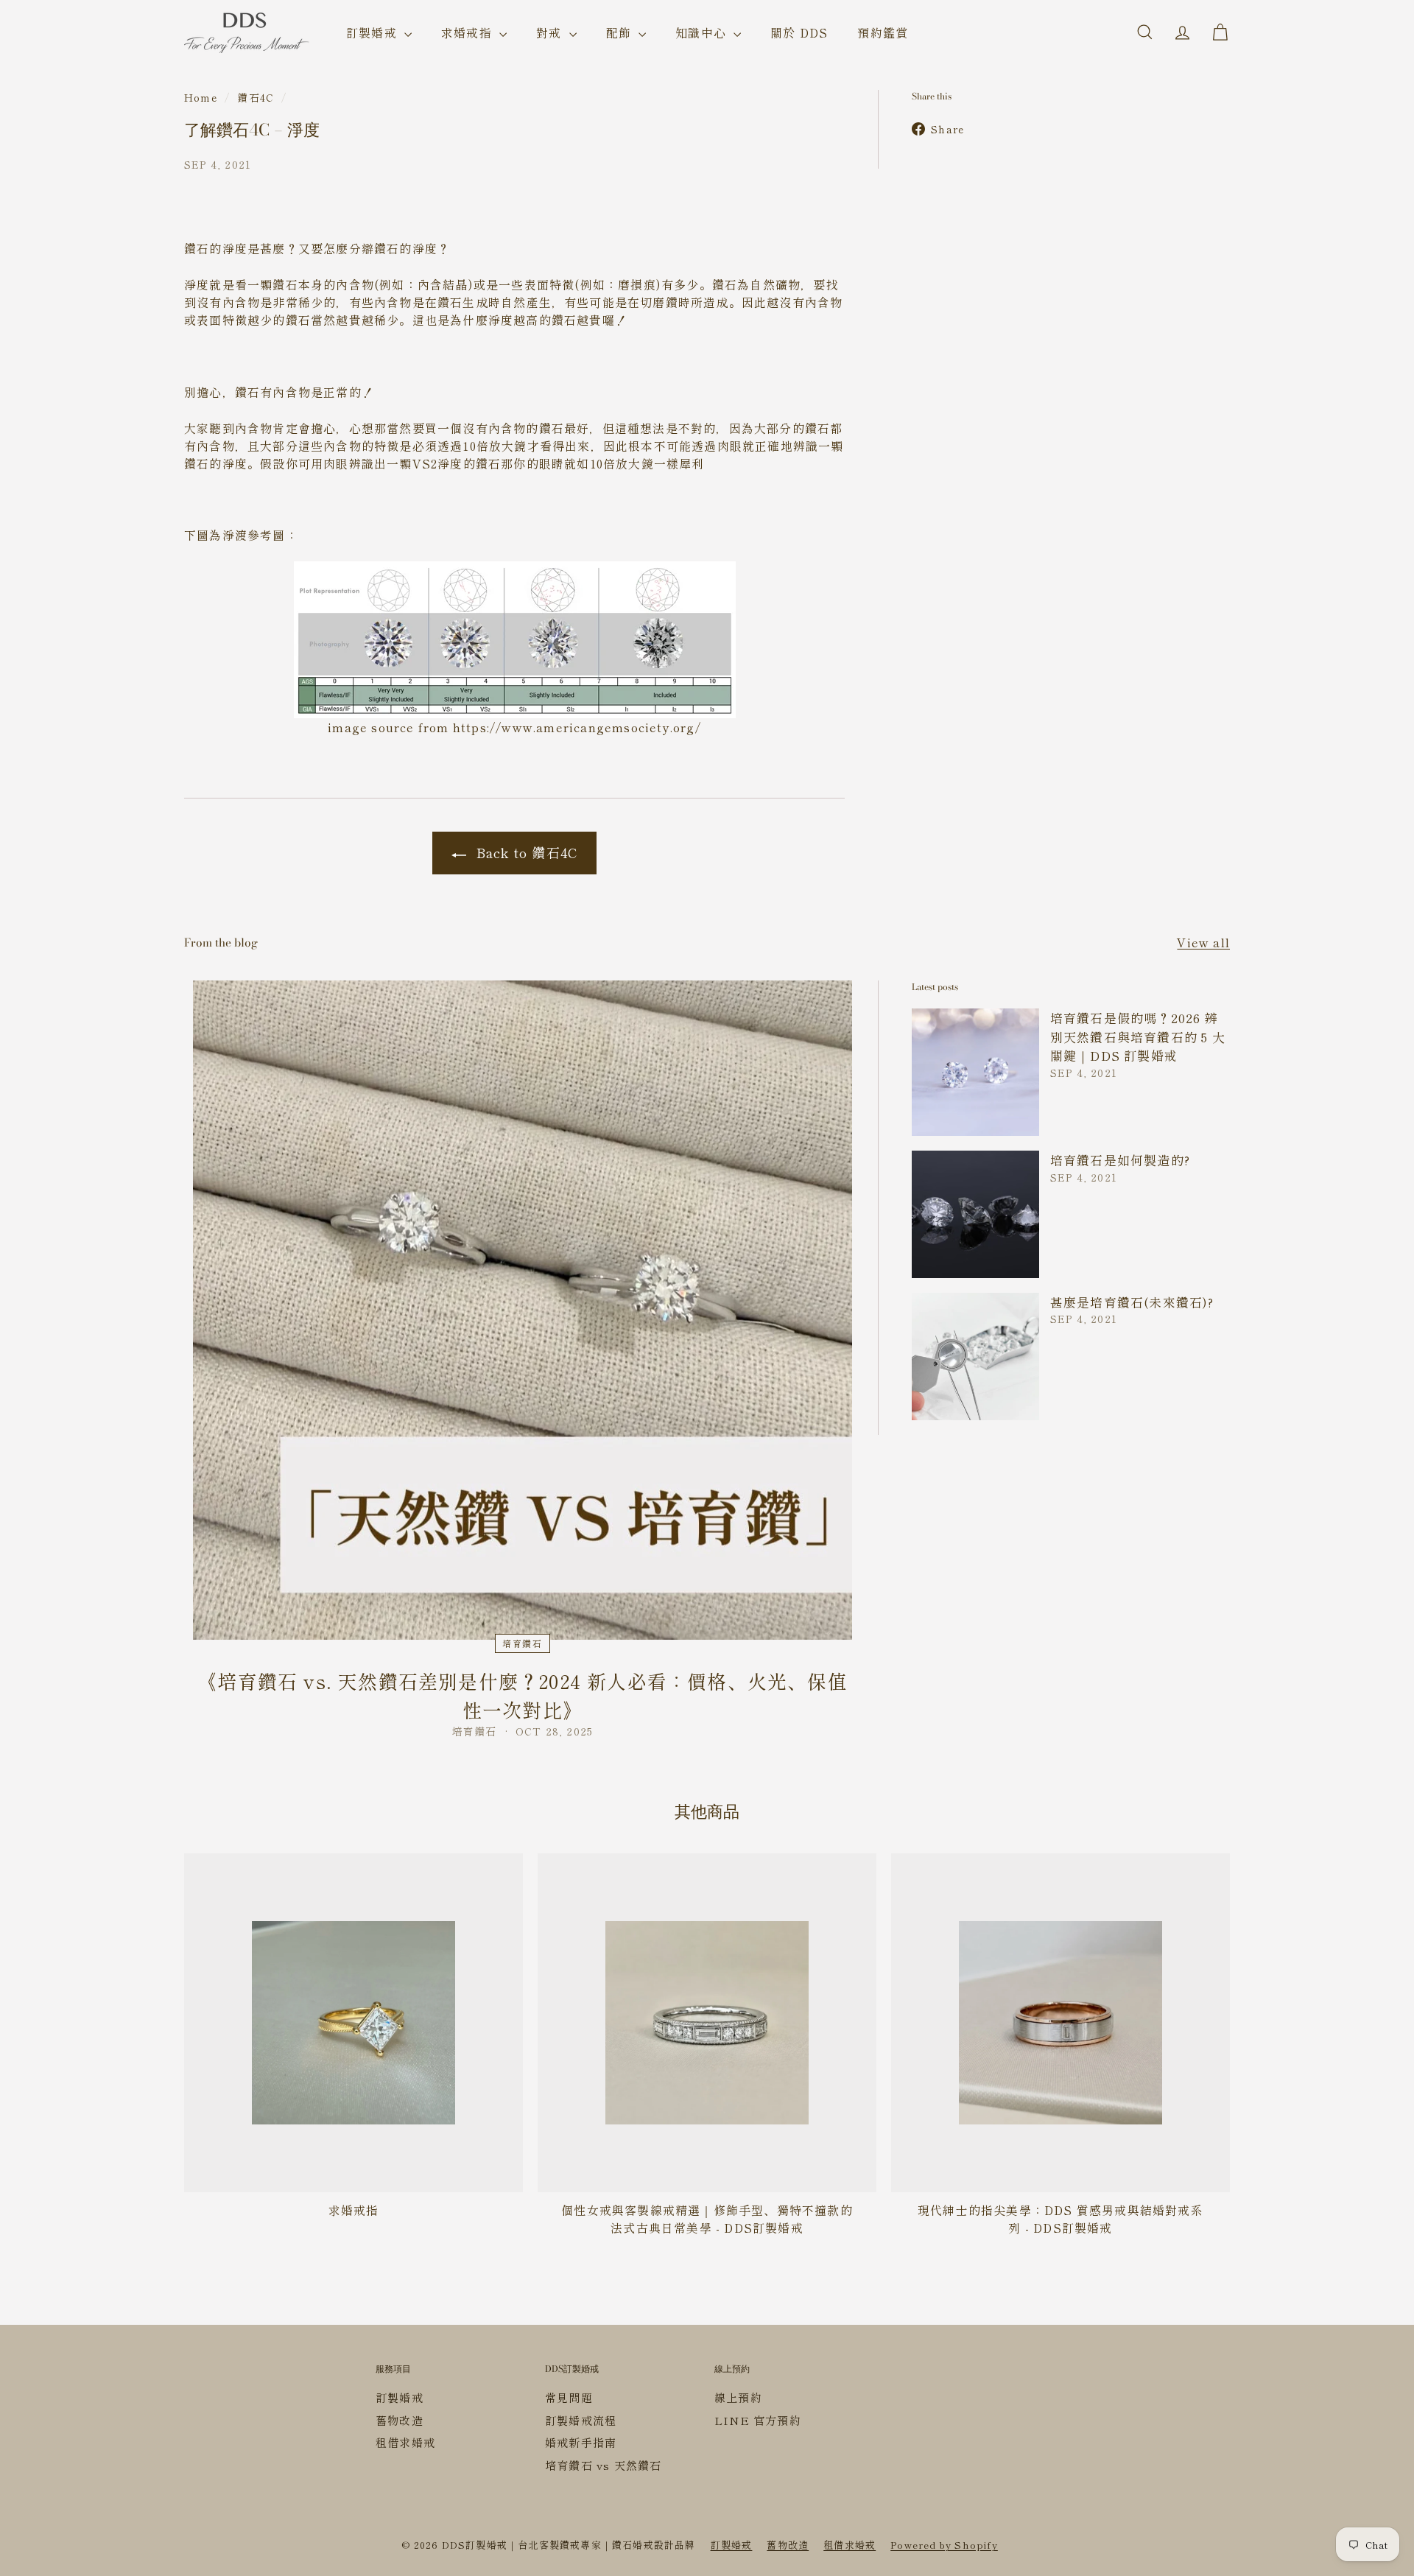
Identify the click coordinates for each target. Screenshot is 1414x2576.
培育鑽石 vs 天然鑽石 (603, 2465)
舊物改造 (400, 2420)
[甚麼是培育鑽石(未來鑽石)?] (975, 1357)
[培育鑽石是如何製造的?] (975, 1214)
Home (201, 97)
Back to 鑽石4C (525, 852)
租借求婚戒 (405, 2442)
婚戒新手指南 (581, 2442)
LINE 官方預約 (758, 2420)
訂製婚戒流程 (581, 2420)
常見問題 (569, 2397)
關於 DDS (799, 32)
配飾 (621, 32)
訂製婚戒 (373, 32)
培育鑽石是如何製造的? (1120, 1160)
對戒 (551, 32)
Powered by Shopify (944, 2545)
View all (1203, 942)
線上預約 (738, 2397)
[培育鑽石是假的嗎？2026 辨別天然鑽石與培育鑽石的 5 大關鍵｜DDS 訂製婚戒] (975, 1072)
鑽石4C (256, 97)
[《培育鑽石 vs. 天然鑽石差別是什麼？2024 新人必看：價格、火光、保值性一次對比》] (523, 1310)
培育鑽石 (523, 1643)
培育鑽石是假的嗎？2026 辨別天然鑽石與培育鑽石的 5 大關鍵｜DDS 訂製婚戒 (1138, 1036)
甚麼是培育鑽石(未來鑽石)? (1132, 1302)
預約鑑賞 (883, 32)
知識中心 (703, 32)
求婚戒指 (468, 32)
